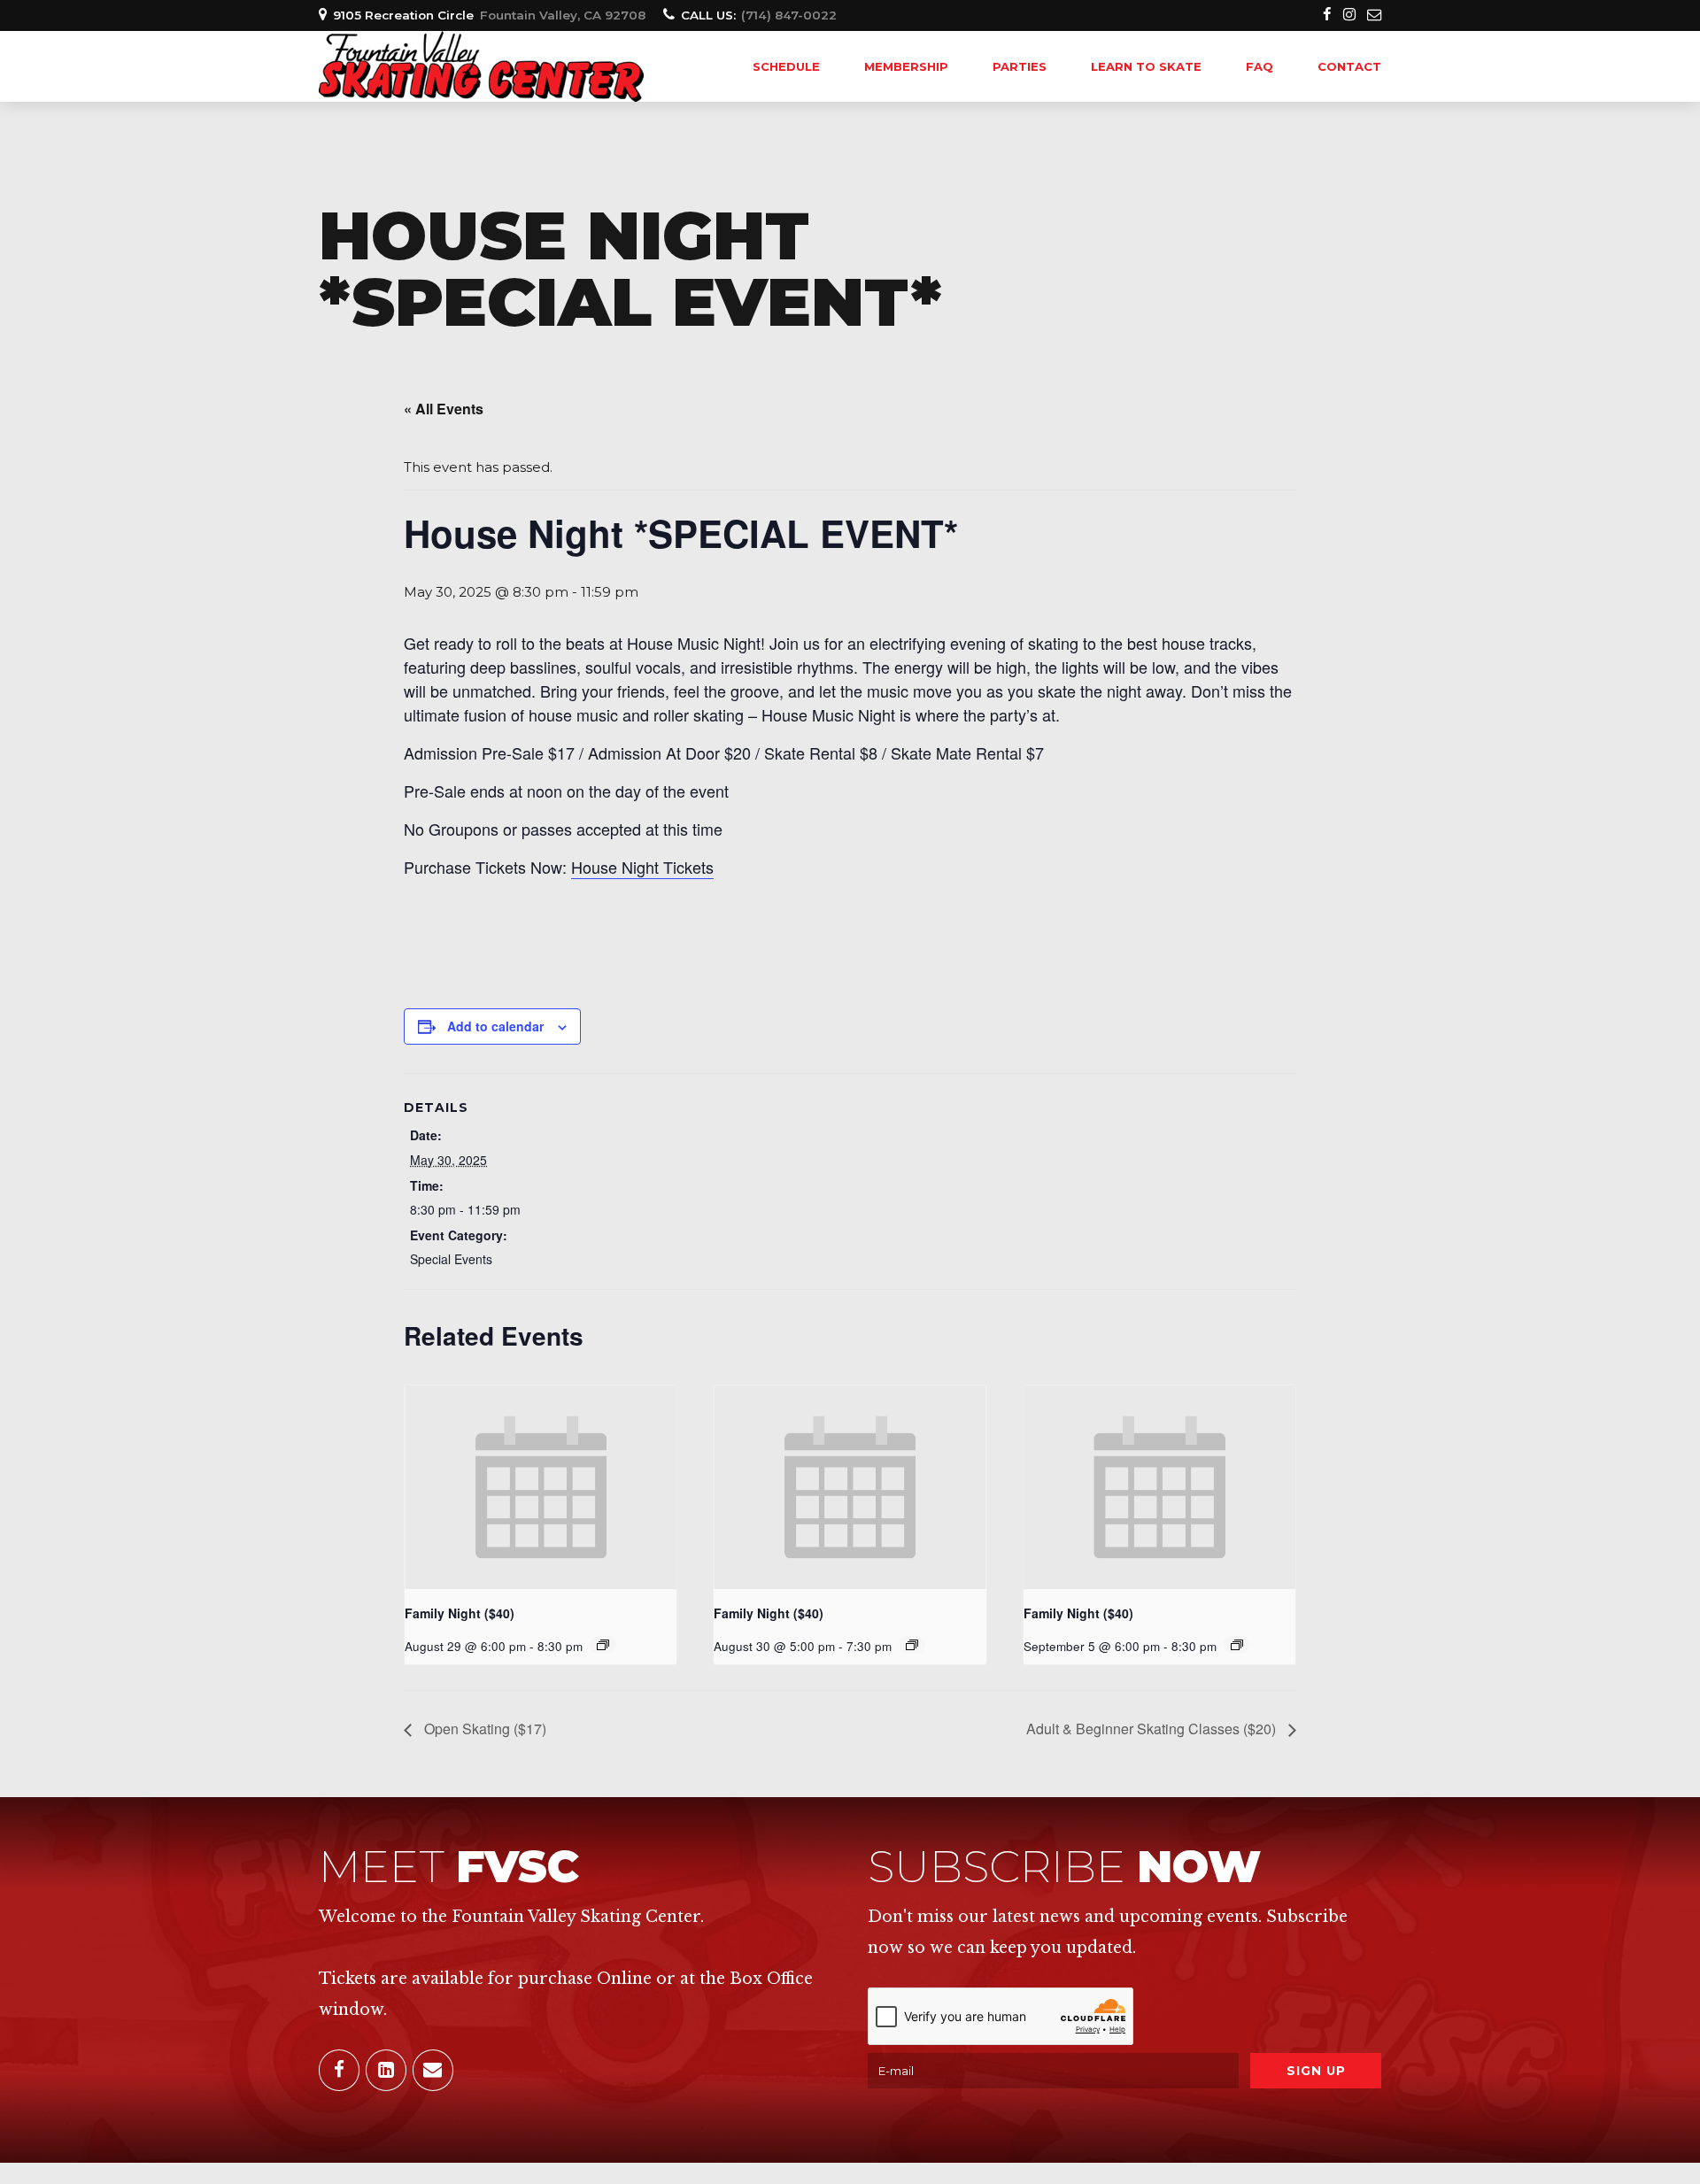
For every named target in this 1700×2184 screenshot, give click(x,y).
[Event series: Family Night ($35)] (912, 1645)
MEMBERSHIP (906, 66)
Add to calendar (495, 1026)
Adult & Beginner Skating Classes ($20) (1153, 1729)
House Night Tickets (642, 867)
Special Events (451, 1259)
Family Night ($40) (460, 1613)
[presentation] (541, 1487)
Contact (1349, 66)
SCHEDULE (786, 66)
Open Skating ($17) (483, 1729)
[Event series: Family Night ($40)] (603, 1645)
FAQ (1260, 66)
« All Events (444, 409)
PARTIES (1020, 66)
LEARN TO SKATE (1146, 66)
